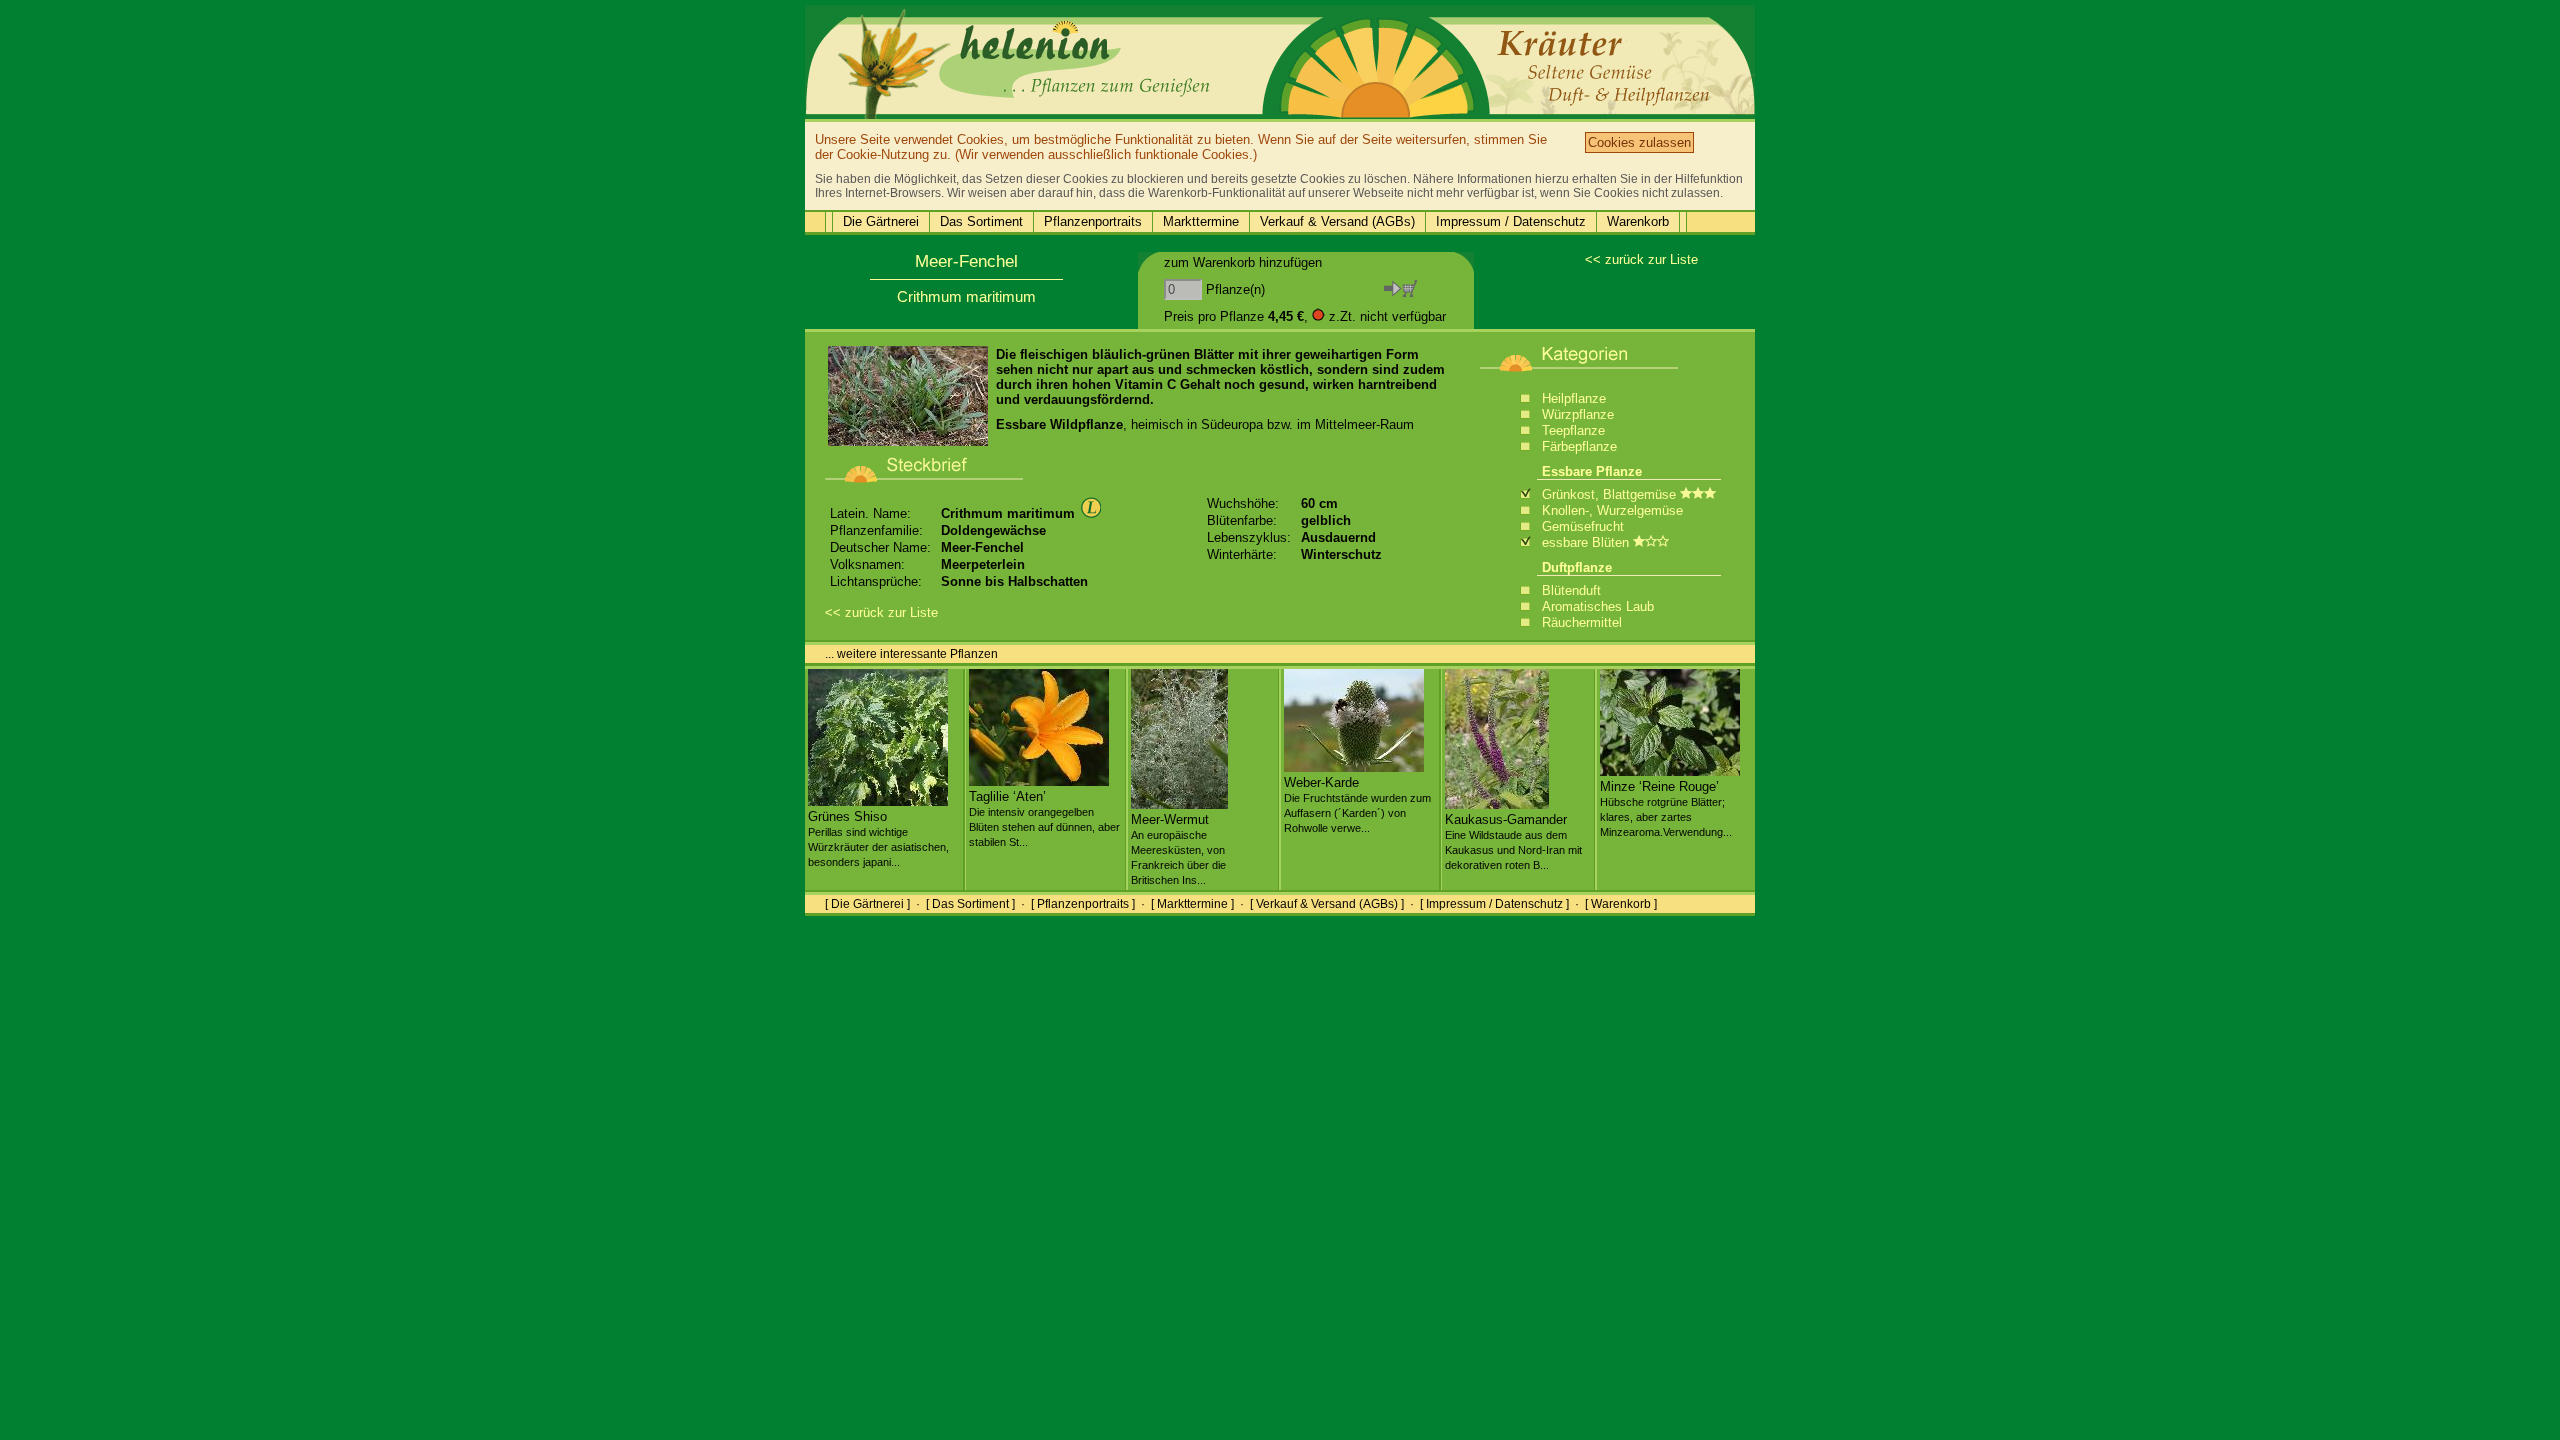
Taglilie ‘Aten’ (1044, 818)
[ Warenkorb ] (1621, 904)
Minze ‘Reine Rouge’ (1666, 808)
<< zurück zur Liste (1641, 259)
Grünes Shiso (878, 838)
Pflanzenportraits (1093, 221)
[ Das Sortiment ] (970, 904)
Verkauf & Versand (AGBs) (1337, 221)
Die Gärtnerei (881, 221)
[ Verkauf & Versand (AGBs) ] (1327, 904)
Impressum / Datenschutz (1511, 221)
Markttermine (1201, 221)
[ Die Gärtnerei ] (867, 904)
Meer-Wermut (1178, 849)
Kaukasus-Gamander (1513, 841)
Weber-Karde (1357, 804)
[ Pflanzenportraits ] (1083, 904)
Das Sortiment (981, 221)
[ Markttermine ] (1192, 904)
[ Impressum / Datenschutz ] (1494, 904)
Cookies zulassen (1639, 142)
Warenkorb (1638, 221)
